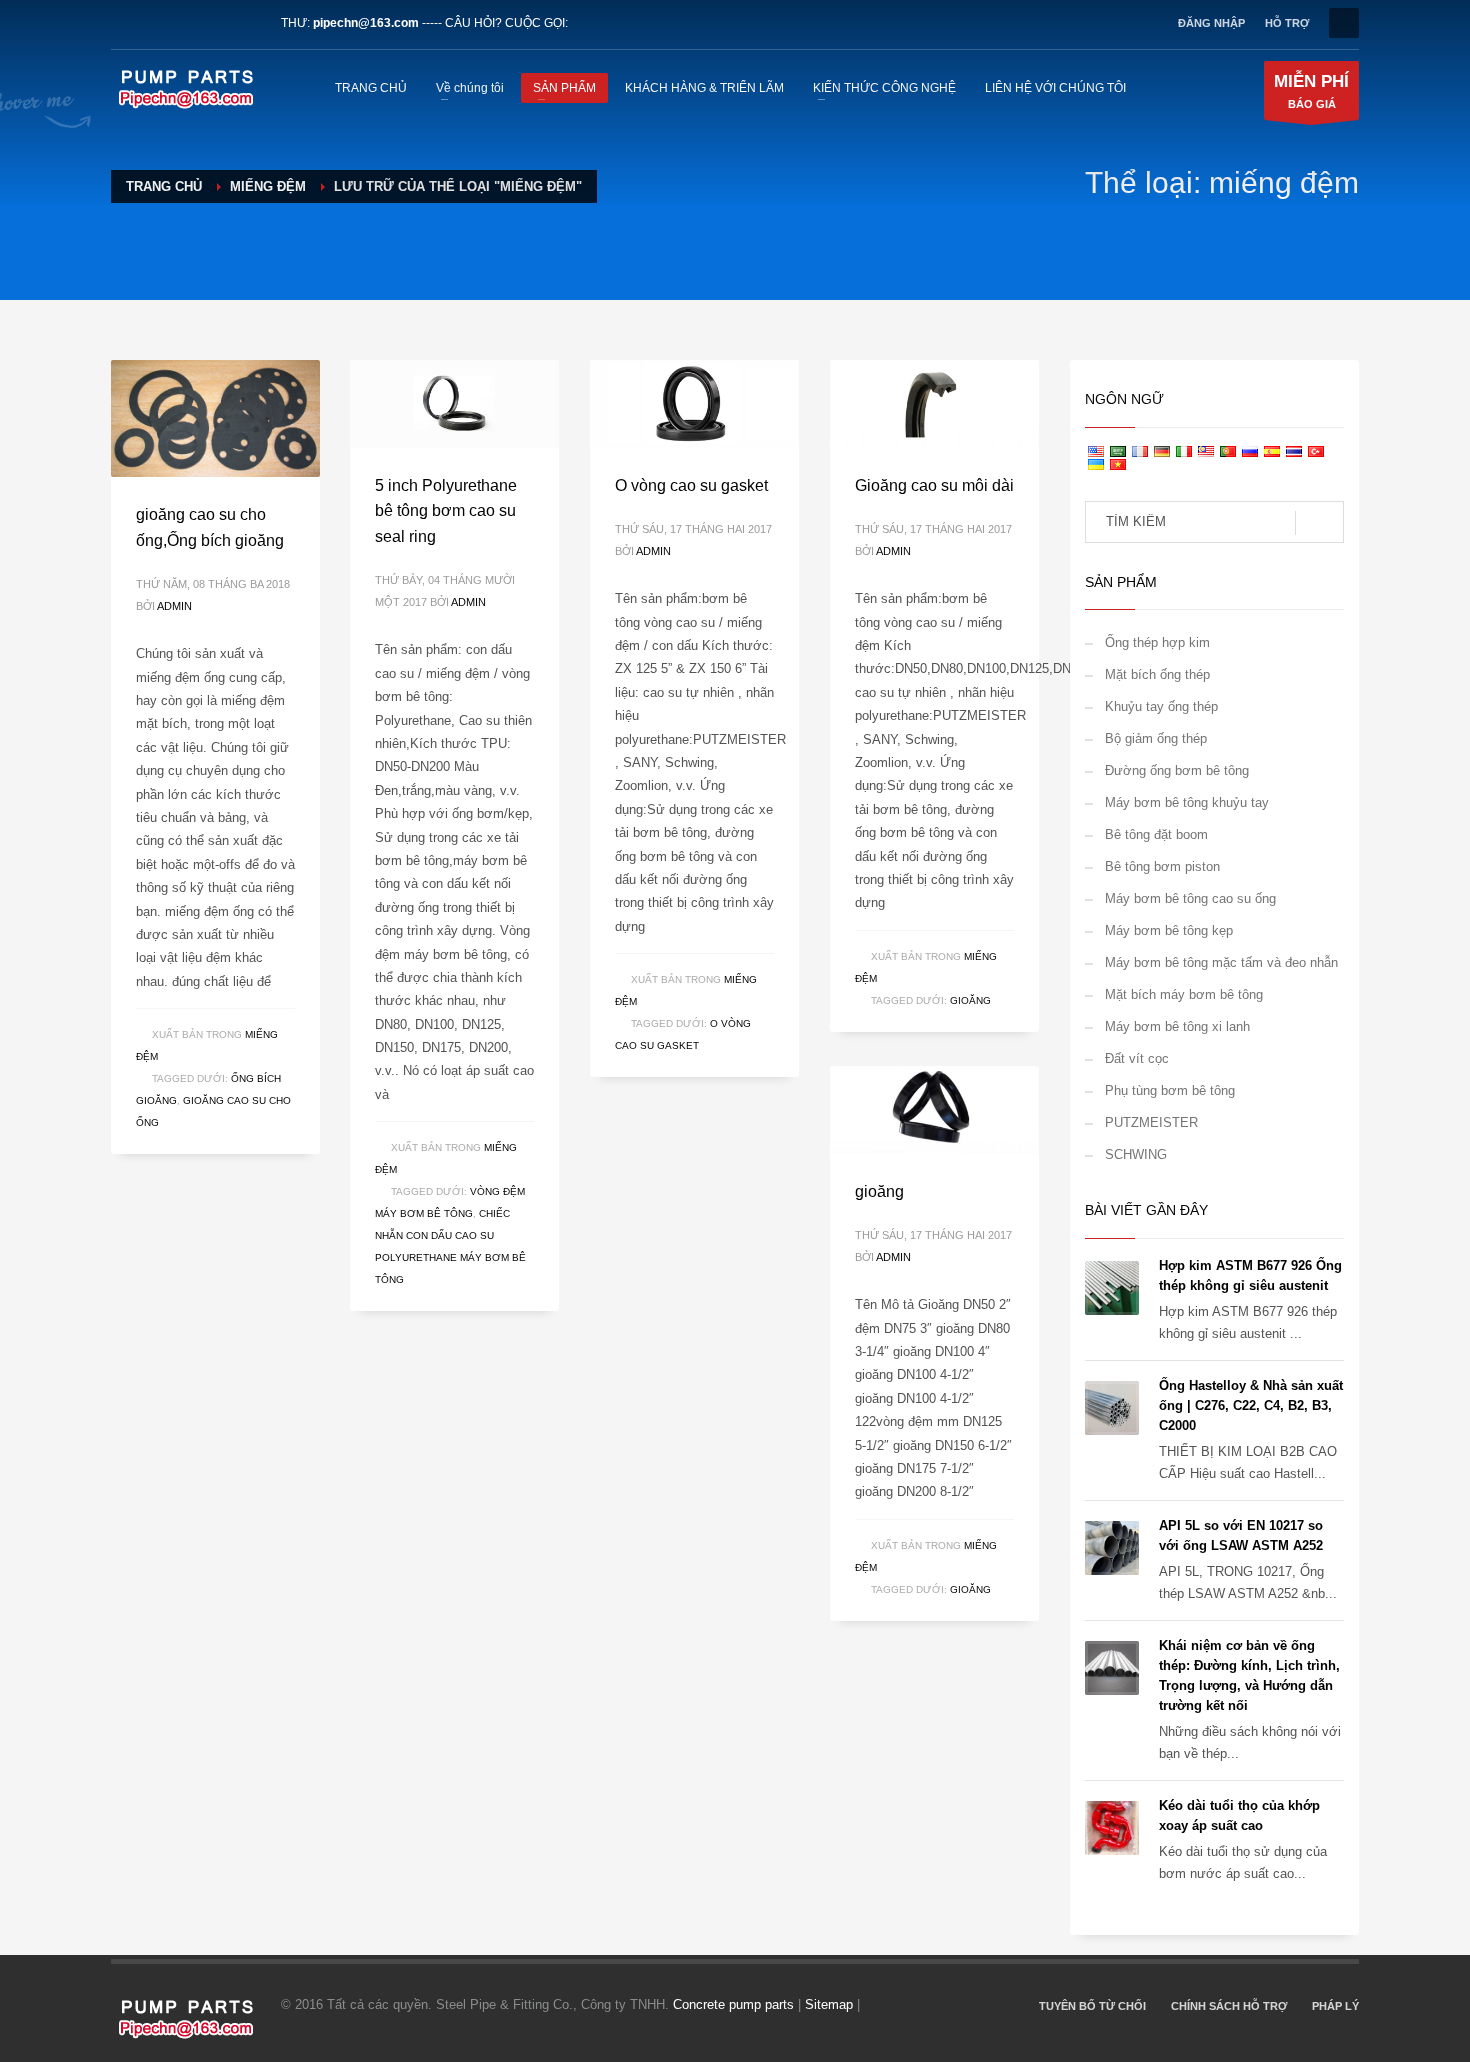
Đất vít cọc (1137, 1058)
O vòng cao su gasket (691, 485)
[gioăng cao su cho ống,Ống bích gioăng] (215, 419)
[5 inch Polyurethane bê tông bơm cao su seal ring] (454, 404)
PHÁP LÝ (1335, 2006)
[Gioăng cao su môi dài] (934, 404)
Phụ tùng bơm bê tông (1170, 1090)
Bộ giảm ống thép (1156, 738)
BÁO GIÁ (1311, 91)
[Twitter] (156, 23)
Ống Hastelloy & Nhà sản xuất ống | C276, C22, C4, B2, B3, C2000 (1251, 1405)
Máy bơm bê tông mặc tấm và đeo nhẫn (1221, 962)
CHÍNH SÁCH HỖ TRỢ (1229, 2006)
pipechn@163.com (366, 23)
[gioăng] (934, 1110)
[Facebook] (126, 23)
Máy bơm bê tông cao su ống (1190, 898)
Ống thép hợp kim (1157, 642)
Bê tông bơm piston (1162, 866)
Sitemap (829, 2004)
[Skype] (246, 23)
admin (174, 606)
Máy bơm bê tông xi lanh (1177, 1026)
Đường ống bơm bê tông (1177, 770)
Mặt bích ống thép (1157, 674)
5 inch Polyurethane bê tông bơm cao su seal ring (446, 511)
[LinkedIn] (186, 23)
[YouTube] (216, 23)
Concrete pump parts (733, 2004)
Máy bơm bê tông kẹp (1169, 930)
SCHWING (1136, 1154)
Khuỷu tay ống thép (1161, 706)
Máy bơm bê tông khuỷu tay (1187, 802)
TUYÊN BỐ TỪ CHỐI (1092, 2006)
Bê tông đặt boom (1156, 834)
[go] (1319, 523)
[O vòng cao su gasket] (694, 404)
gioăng (970, 1000)
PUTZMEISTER (1151, 1122)
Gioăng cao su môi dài (934, 485)
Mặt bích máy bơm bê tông (1184, 994)
